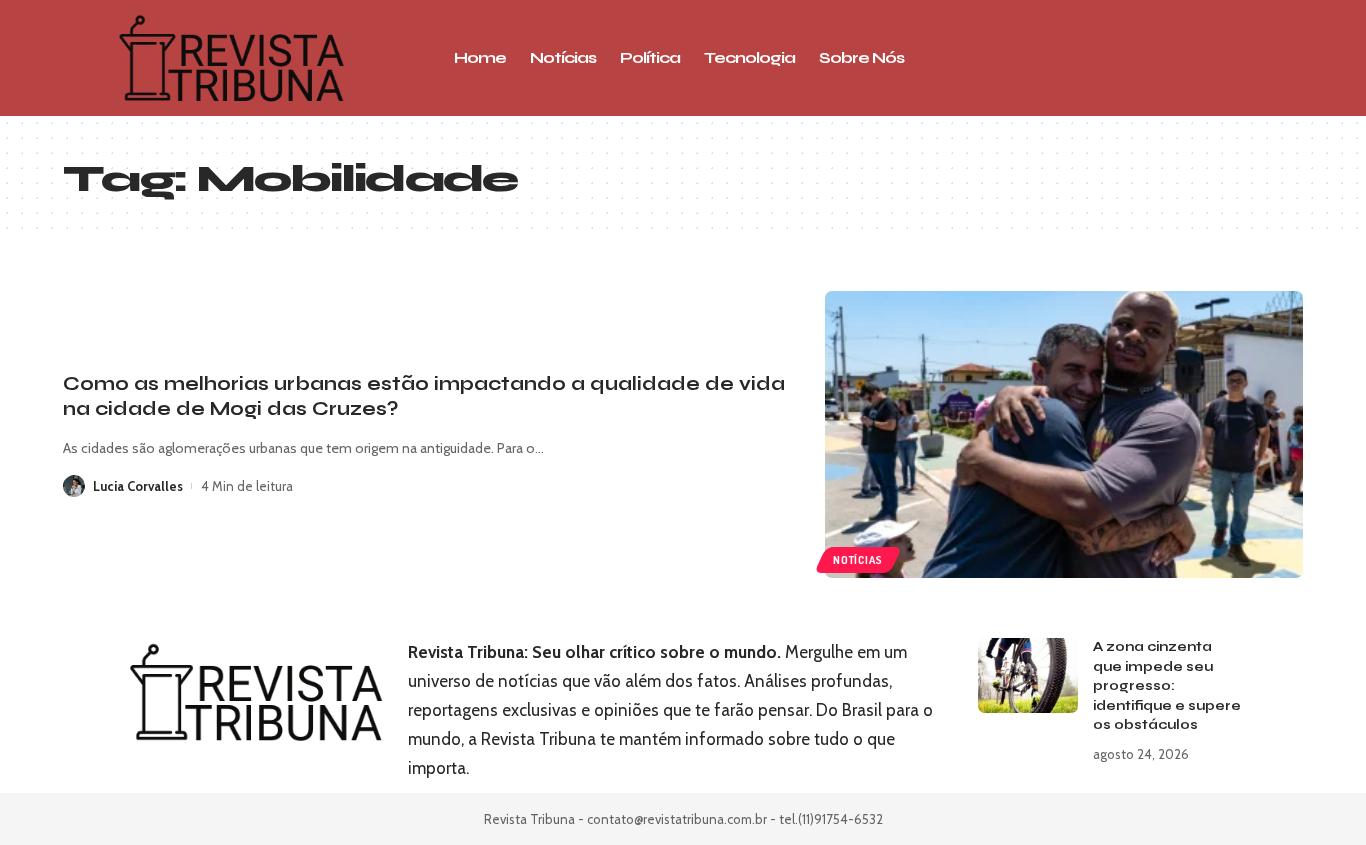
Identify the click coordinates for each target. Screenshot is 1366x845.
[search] (1168, 58)
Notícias (857, 560)
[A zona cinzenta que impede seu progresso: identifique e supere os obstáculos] (1028, 675)
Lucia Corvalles (138, 486)
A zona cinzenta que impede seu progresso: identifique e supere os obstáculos (1167, 686)
